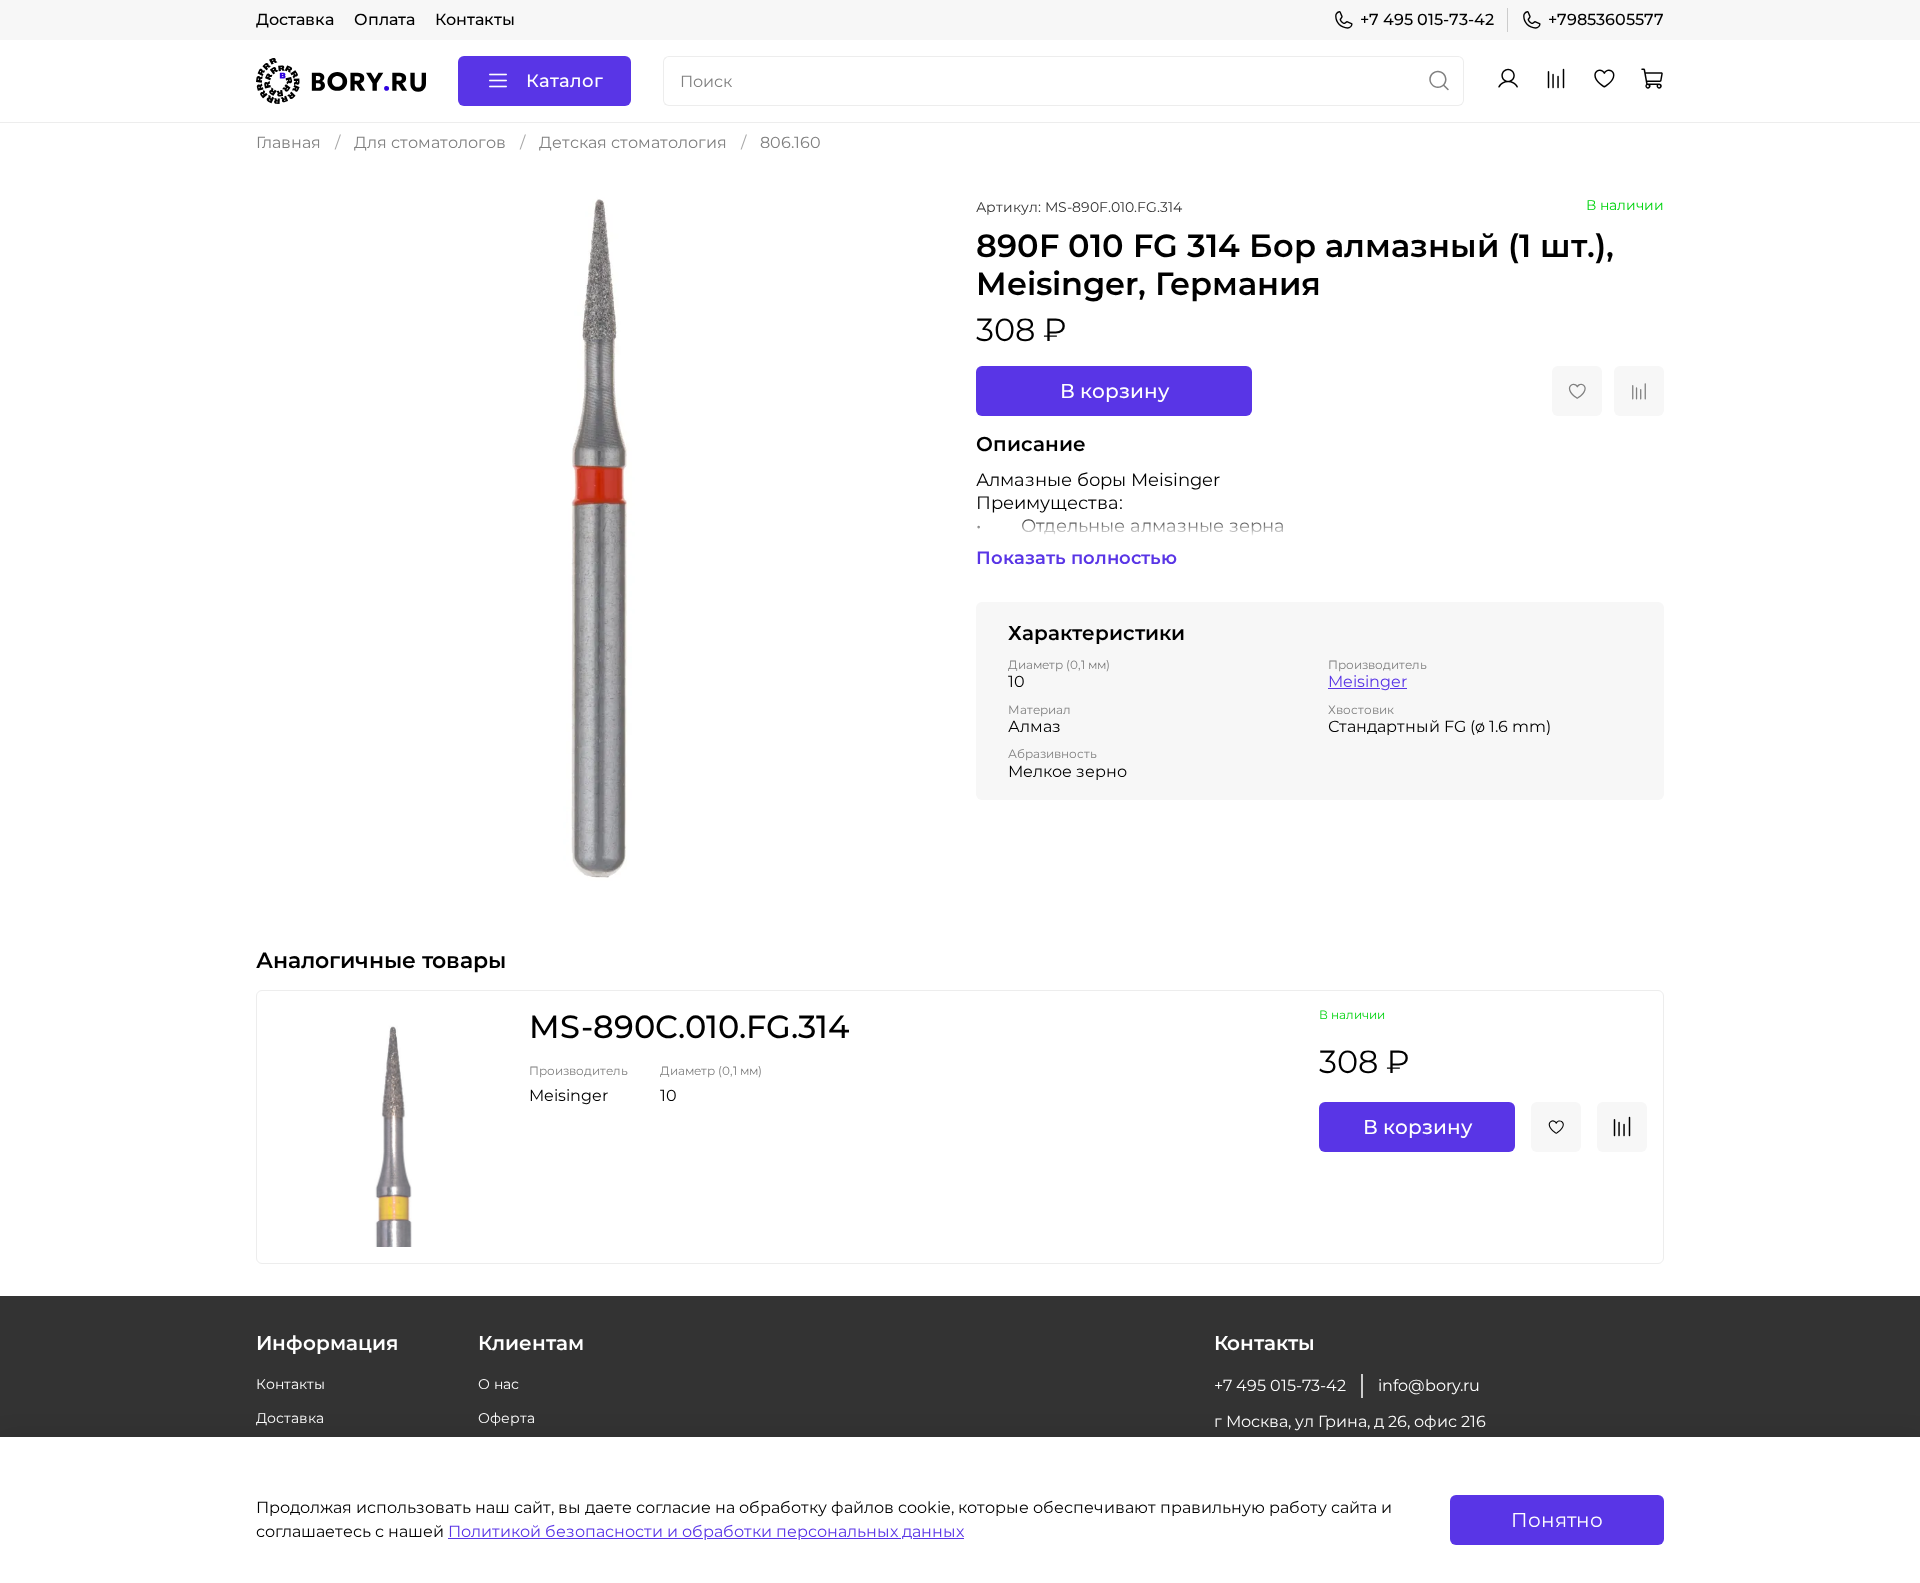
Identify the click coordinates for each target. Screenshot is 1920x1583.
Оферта (506, 1418)
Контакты (475, 19)
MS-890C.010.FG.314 (689, 1026)
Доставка (295, 19)
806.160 (790, 142)
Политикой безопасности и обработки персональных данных (706, 1531)
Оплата (384, 19)
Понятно (1557, 1520)
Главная (288, 142)
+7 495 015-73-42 (1427, 19)
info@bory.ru (1429, 1385)
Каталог (564, 81)
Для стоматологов (430, 142)
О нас (498, 1384)
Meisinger (1367, 681)
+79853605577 (1606, 19)
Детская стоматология (633, 142)
